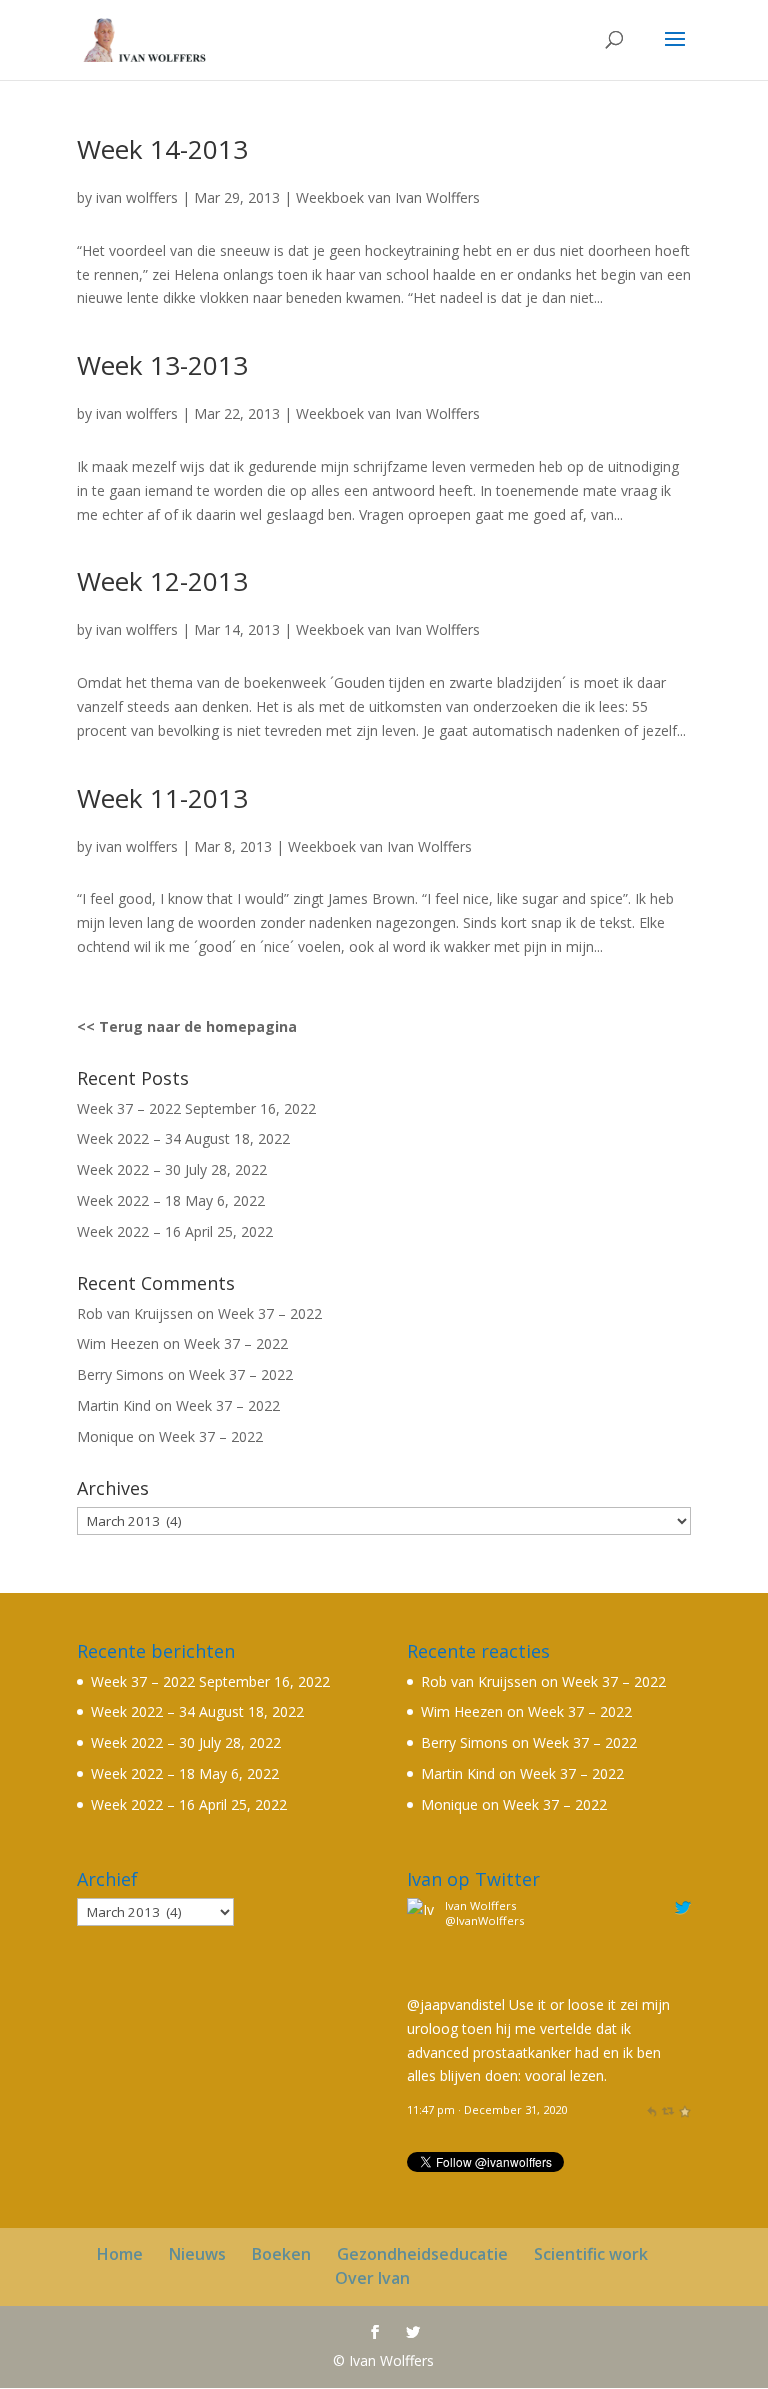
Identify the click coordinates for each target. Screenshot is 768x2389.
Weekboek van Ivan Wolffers (388, 197)
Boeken (281, 2254)
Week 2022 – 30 (129, 1169)
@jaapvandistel (456, 2004)
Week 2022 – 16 (129, 1231)
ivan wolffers (137, 197)
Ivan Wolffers (480, 1905)
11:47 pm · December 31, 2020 (487, 2109)
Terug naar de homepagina (198, 1026)
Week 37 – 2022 (129, 1108)
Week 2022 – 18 (129, 1200)
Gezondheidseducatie (422, 2254)
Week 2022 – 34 (129, 1138)
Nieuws (197, 2254)
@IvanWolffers (484, 1920)
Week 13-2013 (162, 365)
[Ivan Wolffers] (422, 1980)
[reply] (651, 2109)
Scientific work (591, 2254)
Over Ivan (372, 2278)
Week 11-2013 (162, 798)
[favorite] (684, 2109)
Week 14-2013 (162, 149)
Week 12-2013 (162, 581)
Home (120, 2254)
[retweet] (667, 2109)
